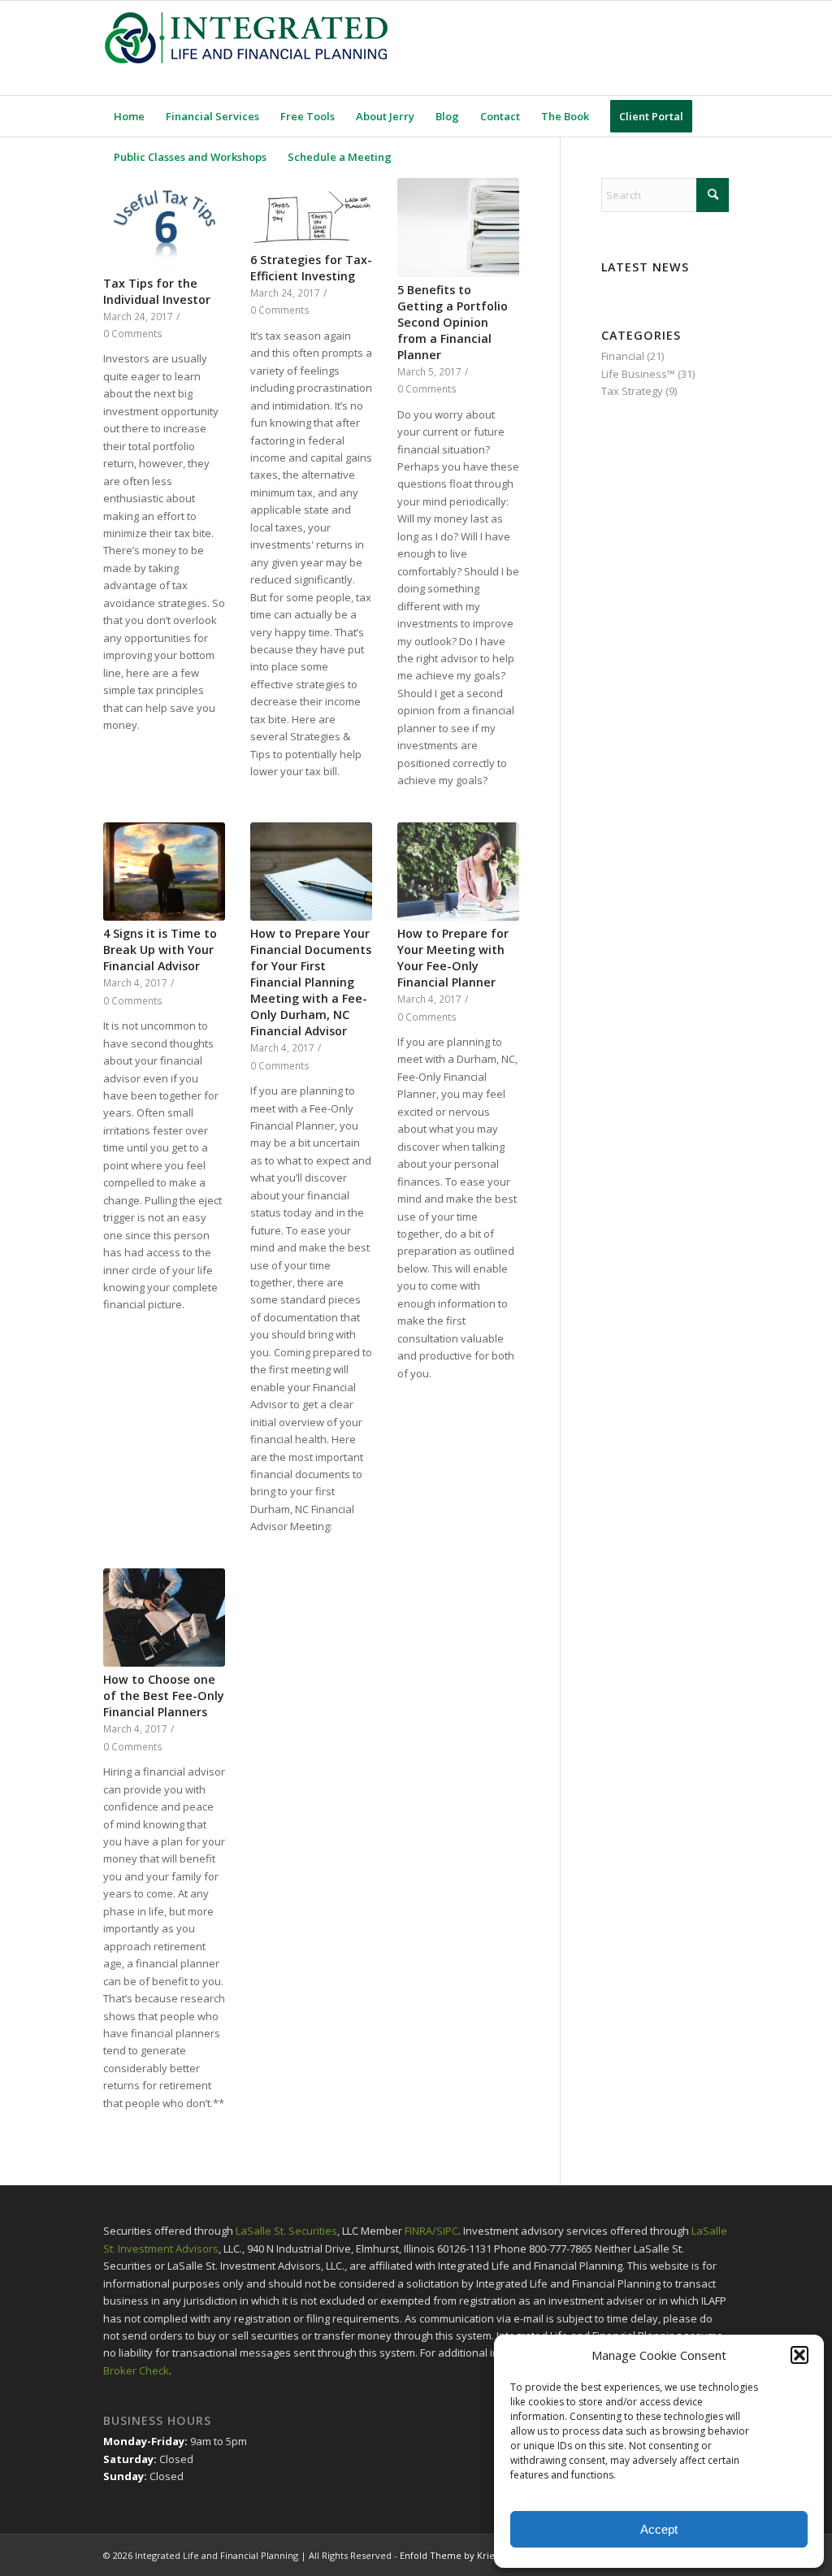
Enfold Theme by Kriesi (451, 2555)
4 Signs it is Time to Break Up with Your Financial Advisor (160, 950)
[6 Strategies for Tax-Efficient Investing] (311, 212)
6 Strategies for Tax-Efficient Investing (311, 268)
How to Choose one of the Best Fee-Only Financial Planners (164, 1696)
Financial (623, 356)
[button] (799, 2355)
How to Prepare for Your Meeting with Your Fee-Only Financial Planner (453, 958)
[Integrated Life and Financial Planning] (245, 48)
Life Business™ (638, 374)
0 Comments (133, 333)
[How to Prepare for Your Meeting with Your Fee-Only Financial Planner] (458, 872)
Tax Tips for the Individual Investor (157, 291)
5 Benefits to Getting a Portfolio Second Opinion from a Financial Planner (453, 322)
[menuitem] (129, 116)
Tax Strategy (632, 391)
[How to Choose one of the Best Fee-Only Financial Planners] (164, 1618)
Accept (659, 2529)
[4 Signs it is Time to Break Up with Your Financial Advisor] (164, 872)
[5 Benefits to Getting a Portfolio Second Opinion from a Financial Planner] (458, 228)
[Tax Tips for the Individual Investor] (164, 224)
